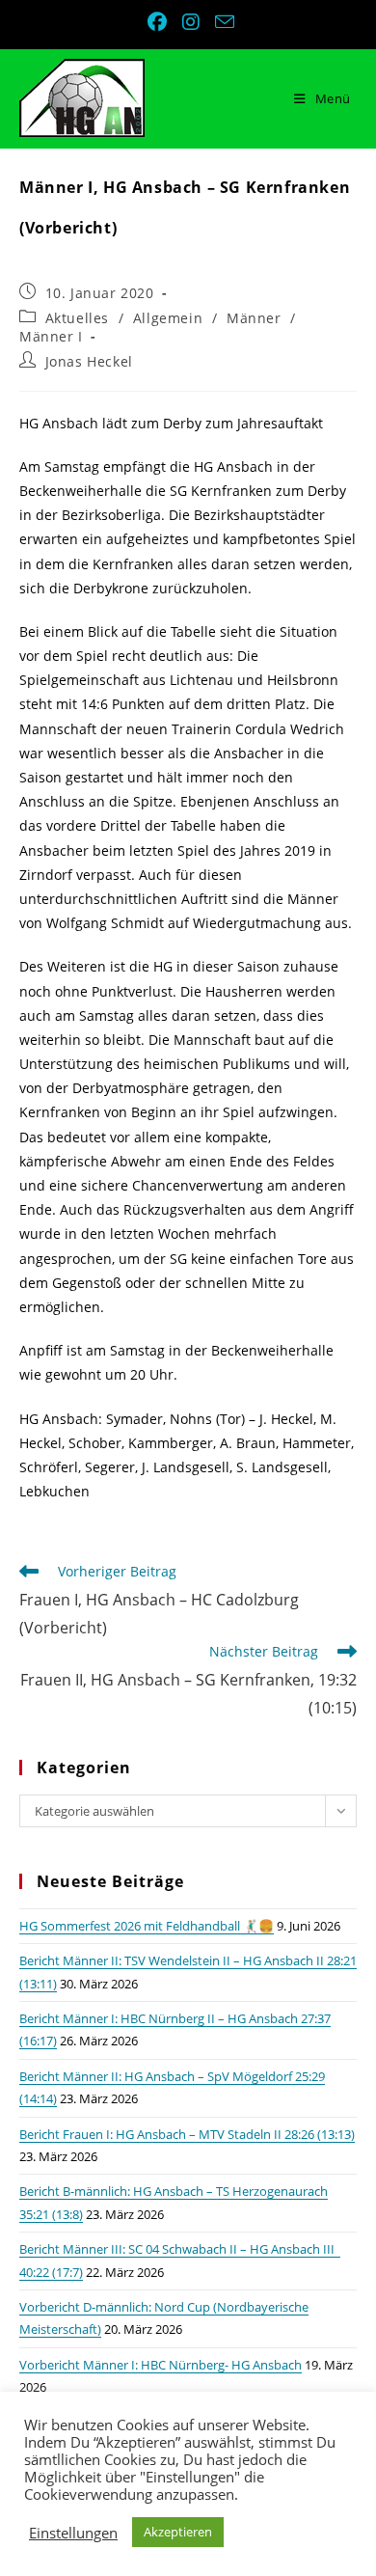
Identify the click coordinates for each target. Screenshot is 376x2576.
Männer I (51, 336)
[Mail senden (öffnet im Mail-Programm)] (222, 22)
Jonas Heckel (89, 361)
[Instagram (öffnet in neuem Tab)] (193, 22)
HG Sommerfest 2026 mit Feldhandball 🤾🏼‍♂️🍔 (147, 1926)
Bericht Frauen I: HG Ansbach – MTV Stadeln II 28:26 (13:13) (187, 2134)
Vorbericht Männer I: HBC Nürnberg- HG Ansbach (161, 2365)
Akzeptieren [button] (178, 2532)
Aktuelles (77, 318)
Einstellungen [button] (73, 2533)
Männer (254, 318)
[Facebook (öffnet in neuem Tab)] (159, 22)
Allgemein (168, 318)
